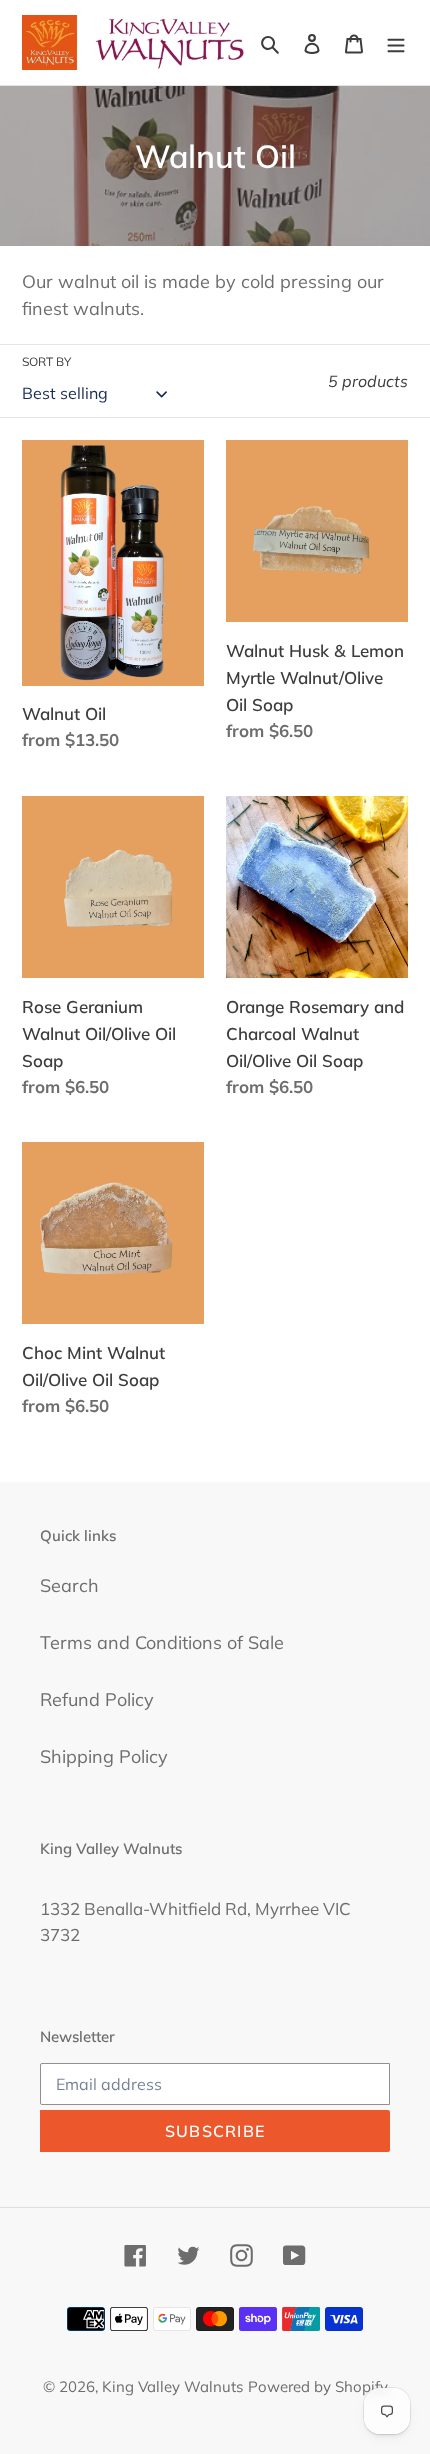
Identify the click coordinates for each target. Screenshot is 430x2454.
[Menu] (396, 42)
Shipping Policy (104, 1756)
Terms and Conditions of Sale (162, 1642)
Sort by (46, 361)
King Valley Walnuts (172, 2386)
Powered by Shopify (318, 2386)
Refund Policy (97, 1699)
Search (69, 1585)
